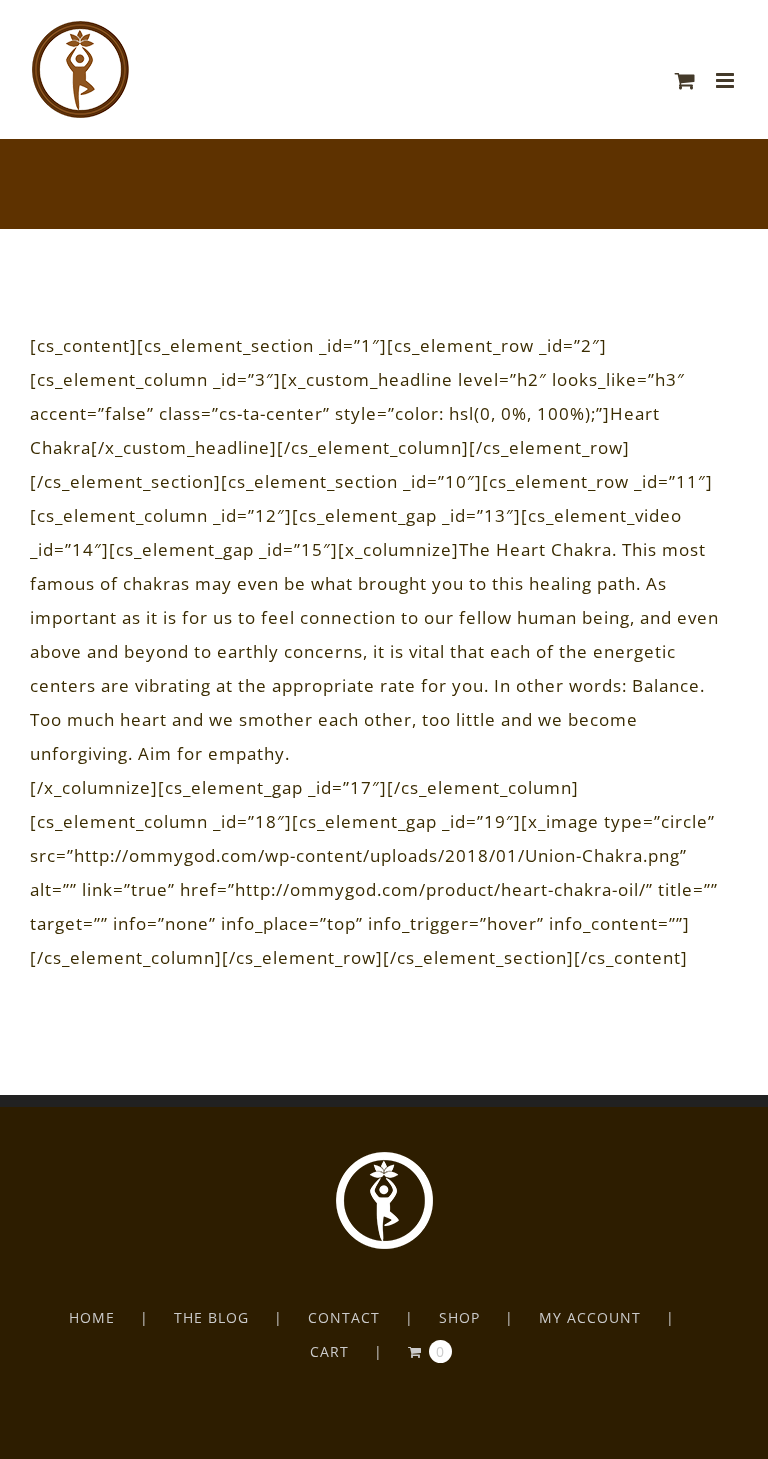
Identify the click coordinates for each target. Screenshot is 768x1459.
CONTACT (344, 1317)
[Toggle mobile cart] (685, 80)
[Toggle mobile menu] (727, 80)
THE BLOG (211, 1317)
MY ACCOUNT (590, 1317)
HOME (92, 1317)
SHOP (459, 1317)
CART (329, 1351)
